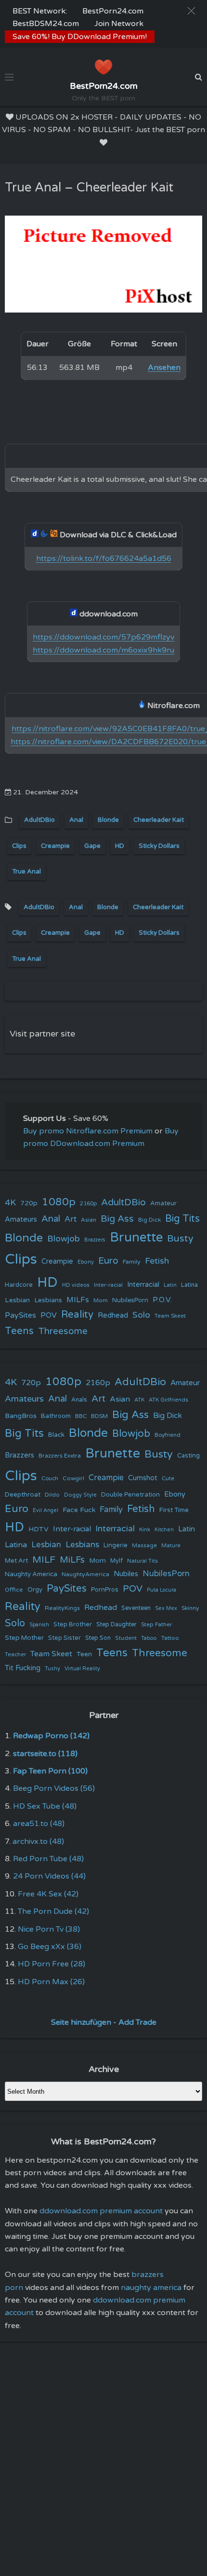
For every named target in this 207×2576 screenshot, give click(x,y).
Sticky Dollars (159, 846)
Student (126, 1638)
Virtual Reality (82, 1669)
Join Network (119, 24)
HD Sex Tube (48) (45, 1806)
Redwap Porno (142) (51, 1736)
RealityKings (62, 1608)
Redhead (113, 1315)
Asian (89, 1220)
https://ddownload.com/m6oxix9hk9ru (103, 650)
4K (10, 1203)
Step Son (98, 1638)
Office (14, 1590)
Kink (145, 1530)
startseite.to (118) (45, 1754)
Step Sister (65, 1638)
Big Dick (149, 1220)
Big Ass (117, 1219)
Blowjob (64, 1239)
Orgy (35, 1590)
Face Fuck (79, 1510)
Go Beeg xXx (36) (50, 1947)
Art (71, 1219)
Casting (188, 1456)
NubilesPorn (130, 1300)
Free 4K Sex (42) (48, 1894)
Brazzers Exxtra (60, 1456)
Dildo (52, 1495)
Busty (180, 1239)
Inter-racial (108, 1285)
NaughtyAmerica (85, 1574)
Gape (92, 846)
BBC (81, 1416)
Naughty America (31, 1574)
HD (120, 846)
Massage (144, 1546)
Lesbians (48, 1300)
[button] (191, 11)
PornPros (105, 1590)
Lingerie (116, 1545)
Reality (77, 1315)
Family (132, 1262)
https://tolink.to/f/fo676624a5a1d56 (104, 559)
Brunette (136, 1237)
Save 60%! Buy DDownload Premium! (80, 37)
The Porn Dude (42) (53, 1911)
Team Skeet (170, 1316)
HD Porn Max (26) (51, 1982)
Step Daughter (116, 1625)
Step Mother (24, 1638)
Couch (50, 1478)
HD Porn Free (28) (52, 1964)
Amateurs (21, 1220)
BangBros (21, 1416)
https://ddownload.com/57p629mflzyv (103, 637)
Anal (76, 820)
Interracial (143, 1285)
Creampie (55, 846)
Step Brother (73, 1624)
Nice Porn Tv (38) (49, 1929)
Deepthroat (23, 1495)
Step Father (156, 1624)
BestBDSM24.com (46, 24)
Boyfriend (168, 1435)
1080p (59, 1202)
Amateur (163, 1203)
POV (49, 1315)
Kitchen (164, 1530)
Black (56, 1435)
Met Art (16, 1561)
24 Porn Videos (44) (49, 1876)
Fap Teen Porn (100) (50, 1771)
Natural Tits (142, 1561)
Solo (141, 1315)
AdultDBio (39, 820)
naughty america (151, 2288)
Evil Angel (45, 1510)
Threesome (63, 1331)
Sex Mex (166, 1608)
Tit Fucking (23, 1668)
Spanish (39, 1625)
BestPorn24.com (113, 11)
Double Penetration (130, 1495)
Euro (108, 1261)
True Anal (26, 872)
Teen (84, 1654)
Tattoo (170, 1638)
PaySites (20, 1315)
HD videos (76, 1285)
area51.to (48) (39, 1824)
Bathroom (56, 1416)
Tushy (52, 1669)
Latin (170, 1285)
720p (29, 1203)
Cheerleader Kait (159, 820)
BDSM (99, 1416)
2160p (88, 1203)
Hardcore (19, 1285)
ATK (139, 1400)
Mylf (116, 1561)
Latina (189, 1285)
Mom (101, 1300)
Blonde (108, 820)
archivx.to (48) (38, 1841)
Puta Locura (162, 1590)
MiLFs (72, 1560)
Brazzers (95, 1240)
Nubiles (126, 1574)
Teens (19, 1331)
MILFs (78, 1300)
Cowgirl (73, 1478)
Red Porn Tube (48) (48, 1859)
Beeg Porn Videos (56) (54, 1788)
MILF (44, 1560)
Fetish (157, 1261)
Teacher (15, 1655)
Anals (79, 1400)
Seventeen (136, 1608)
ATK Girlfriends (168, 1400)
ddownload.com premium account (101, 2211)
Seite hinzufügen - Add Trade (104, 2022)
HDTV (39, 1529)
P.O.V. (162, 1300)
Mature (171, 1546)
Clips (19, 846)
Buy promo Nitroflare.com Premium (88, 1131)
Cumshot (143, 1478)
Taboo (149, 1638)
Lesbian (17, 1300)
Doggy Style (80, 1495)
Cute (168, 1478)
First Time (174, 1510)
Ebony (86, 1262)
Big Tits (182, 1219)
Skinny (190, 1608)
